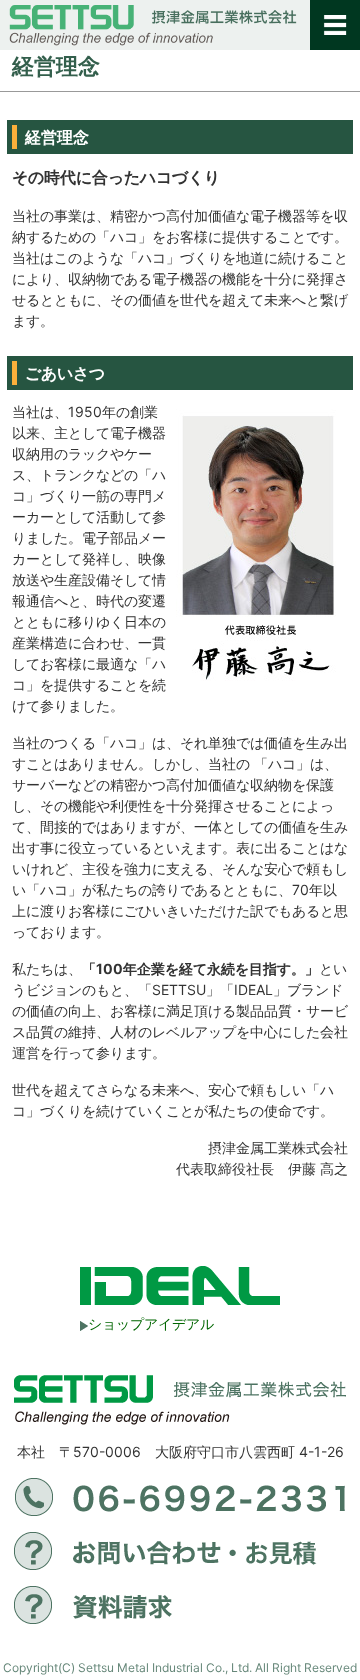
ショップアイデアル (151, 1323)
